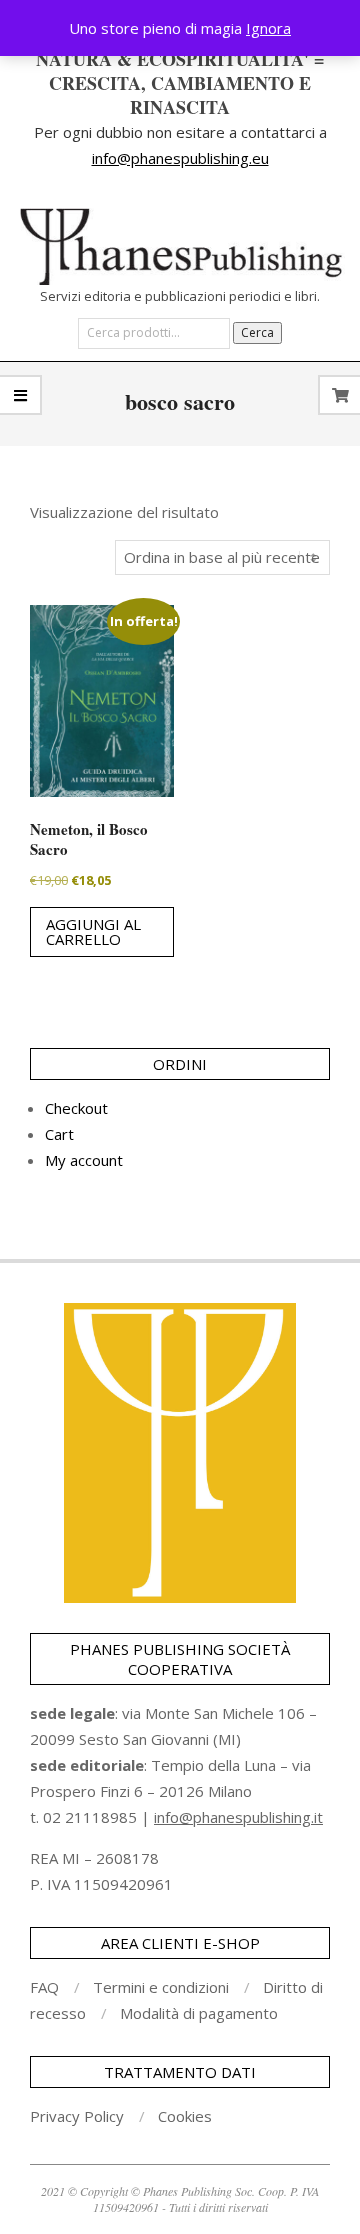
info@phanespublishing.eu (180, 158)
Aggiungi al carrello (93, 931)
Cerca (257, 332)
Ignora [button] (268, 28)
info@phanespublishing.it (238, 1817)
